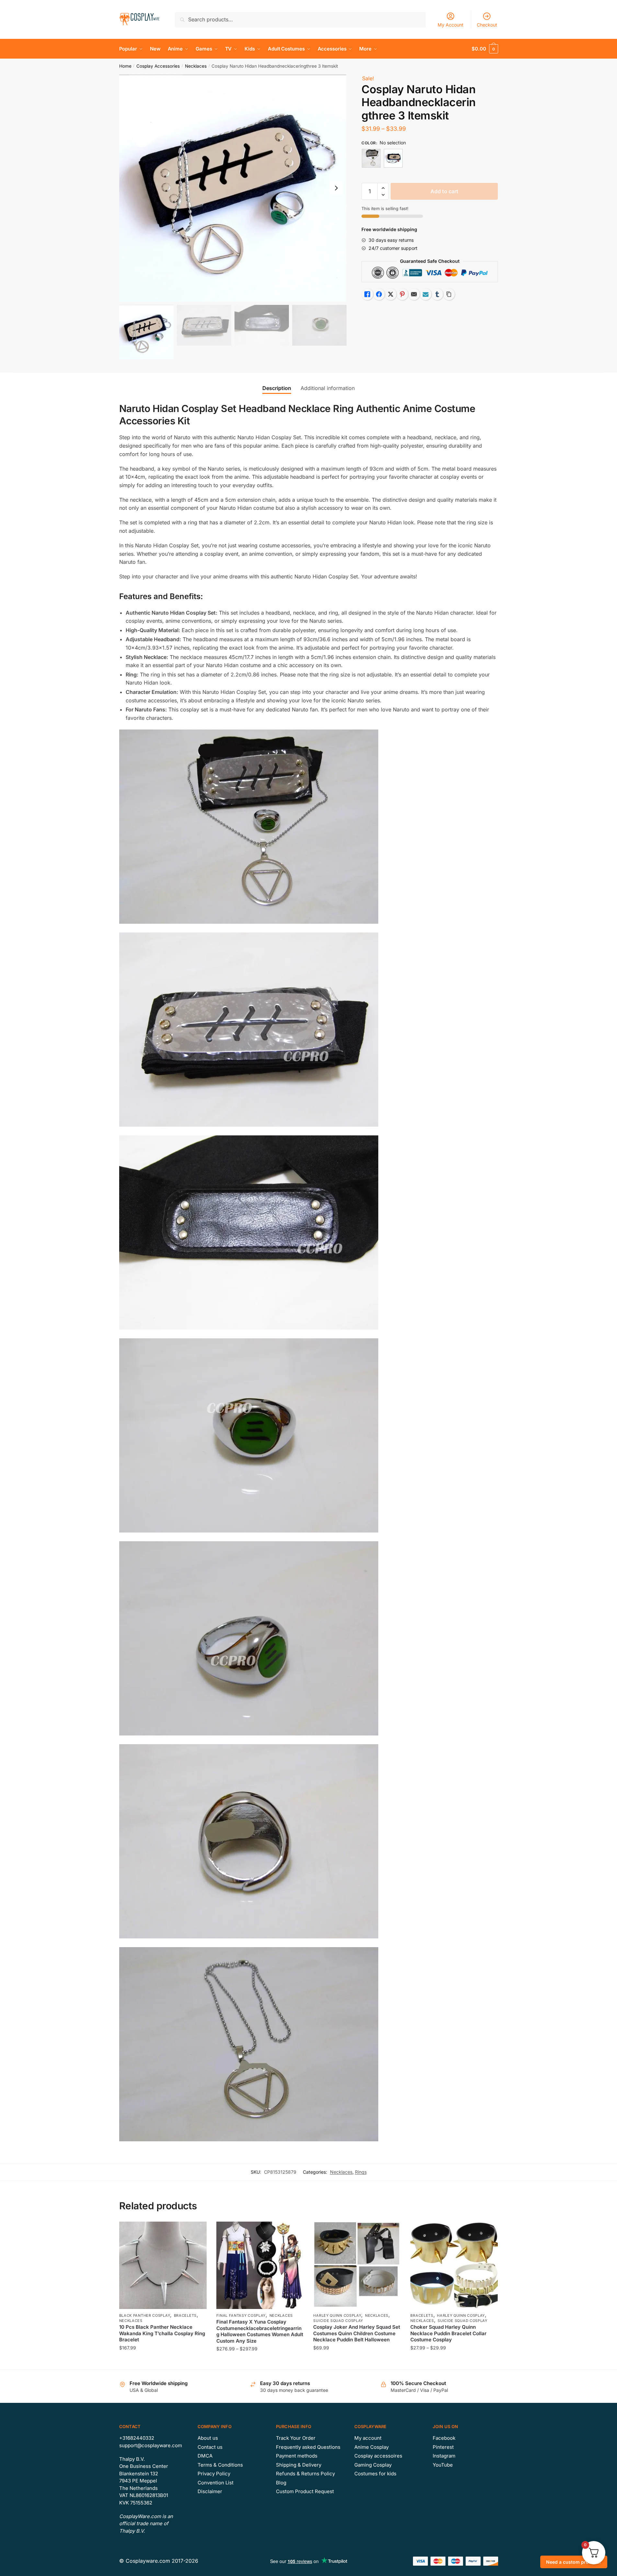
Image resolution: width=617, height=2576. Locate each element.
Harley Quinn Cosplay (337, 2315)
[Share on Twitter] (391, 294)
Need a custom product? (574, 2562)
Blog (281, 2483)
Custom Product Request (305, 2491)
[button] (336, 188)
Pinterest (443, 2447)
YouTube (443, 2465)
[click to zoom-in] (233, 188)
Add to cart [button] (163, 2362)
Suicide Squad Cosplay (338, 2321)
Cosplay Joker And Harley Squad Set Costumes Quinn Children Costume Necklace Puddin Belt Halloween (357, 2333)
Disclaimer (210, 2491)
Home (125, 66)
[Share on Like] (367, 294)
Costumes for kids (375, 2474)
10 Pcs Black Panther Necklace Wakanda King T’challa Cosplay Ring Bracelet (162, 2333)
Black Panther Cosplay (145, 2315)
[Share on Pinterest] (402, 294)
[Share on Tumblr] (437, 294)
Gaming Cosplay (373, 2465)
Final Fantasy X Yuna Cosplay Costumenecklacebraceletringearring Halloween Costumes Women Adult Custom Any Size (260, 2331)
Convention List (216, 2483)
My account (368, 2438)
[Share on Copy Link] (449, 294)
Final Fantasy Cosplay (241, 2315)
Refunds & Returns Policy (305, 2474)
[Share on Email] (414, 294)
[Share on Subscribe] (426, 294)
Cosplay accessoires (378, 2456)
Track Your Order (296, 2438)
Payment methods (297, 2456)
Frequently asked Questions (308, 2447)
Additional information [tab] (328, 388)
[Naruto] (393, 158)
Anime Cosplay (371, 2447)
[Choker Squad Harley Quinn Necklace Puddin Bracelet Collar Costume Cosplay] (454, 2265)
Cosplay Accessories (158, 66)
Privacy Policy (214, 2474)
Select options (260, 2362)
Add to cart (444, 191)
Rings (361, 2172)
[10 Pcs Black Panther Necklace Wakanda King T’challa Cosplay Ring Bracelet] (163, 2265)
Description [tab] (277, 388)
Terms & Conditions (220, 2465)
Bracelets (185, 2315)
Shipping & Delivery (299, 2465)
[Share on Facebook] (379, 294)
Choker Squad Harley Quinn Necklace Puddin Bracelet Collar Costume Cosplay (448, 2333)
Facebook (444, 2438)
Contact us (210, 2447)
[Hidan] (371, 158)
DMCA (205, 2456)
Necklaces (196, 66)
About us (208, 2438)
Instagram (444, 2456)
